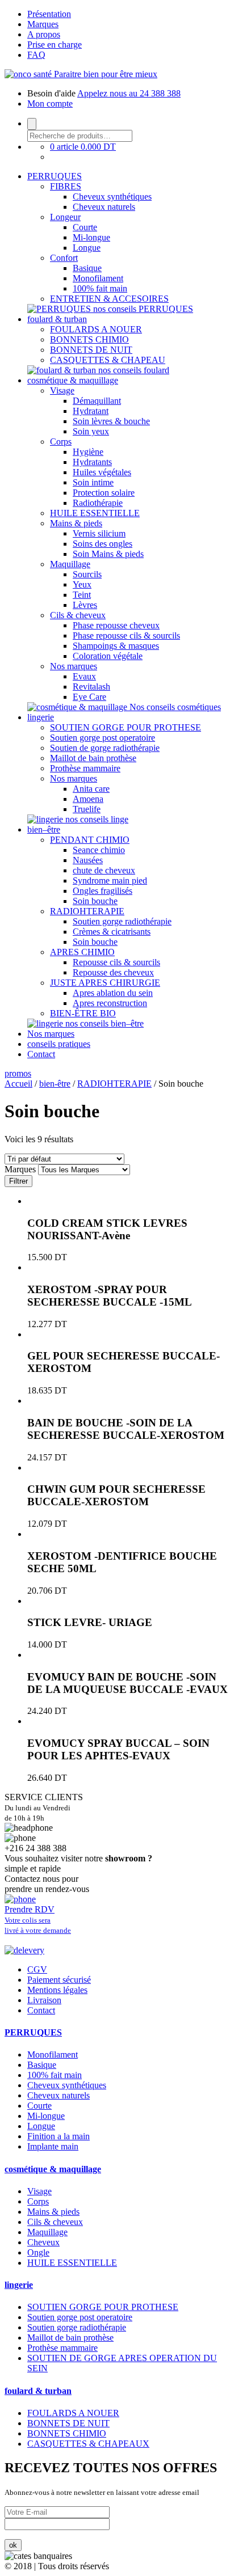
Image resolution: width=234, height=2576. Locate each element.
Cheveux (43, 2242)
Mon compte (50, 104)
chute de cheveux (104, 870)
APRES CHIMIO (82, 952)
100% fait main (100, 288)
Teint (82, 595)
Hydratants (92, 462)
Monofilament (98, 278)
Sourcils (87, 574)
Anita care (91, 789)
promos (18, 1073)
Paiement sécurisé (59, 1980)
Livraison (44, 2000)
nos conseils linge (97, 819)
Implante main (53, 2146)
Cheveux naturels (104, 207)
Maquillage (70, 564)
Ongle (38, 2252)
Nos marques (74, 666)
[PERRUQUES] (60, 309)
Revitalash (91, 687)
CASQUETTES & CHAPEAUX (88, 2444)
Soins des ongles (103, 544)
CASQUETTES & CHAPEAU (108, 360)
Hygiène (88, 452)
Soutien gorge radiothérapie (122, 921)
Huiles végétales (102, 472)
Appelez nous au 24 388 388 (129, 93)
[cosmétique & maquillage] (78, 707)
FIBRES (66, 186)
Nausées (88, 860)
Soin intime (93, 482)
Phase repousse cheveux (116, 625)
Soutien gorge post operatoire (103, 738)
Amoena (88, 799)
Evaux (84, 676)
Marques (43, 24)
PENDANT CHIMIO (90, 840)
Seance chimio (99, 850)
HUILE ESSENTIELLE (95, 513)
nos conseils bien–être (105, 1023)
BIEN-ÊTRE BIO (83, 1013)
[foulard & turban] (63, 370)
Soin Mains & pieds (108, 554)
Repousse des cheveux (113, 972)
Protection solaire (104, 493)
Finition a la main (58, 2136)
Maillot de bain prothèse (93, 758)
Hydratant (91, 411)
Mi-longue (91, 237)
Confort (64, 258)
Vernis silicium (99, 533)
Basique (87, 268)
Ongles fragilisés (103, 891)
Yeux (82, 584)
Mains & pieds (76, 523)
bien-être (55, 1084)
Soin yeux (91, 431)
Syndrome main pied (110, 881)
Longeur (65, 217)
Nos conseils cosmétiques (175, 707)
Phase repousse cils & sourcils (126, 635)
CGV (37, 1969)
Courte (85, 227)
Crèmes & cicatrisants (112, 932)
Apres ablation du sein (113, 993)
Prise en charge (55, 45)
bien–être (44, 829)
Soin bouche (95, 901)
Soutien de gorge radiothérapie (105, 748)
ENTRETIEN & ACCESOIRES (109, 299)
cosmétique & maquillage (73, 380)
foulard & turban (57, 319)
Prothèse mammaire (85, 768)
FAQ (36, 55)
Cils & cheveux (78, 615)
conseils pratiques (59, 1044)
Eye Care (89, 697)
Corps (61, 442)
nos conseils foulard (134, 370)
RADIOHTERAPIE (87, 911)
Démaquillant (97, 401)
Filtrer (18, 1181)
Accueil (18, 1084)
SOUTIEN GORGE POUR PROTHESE (126, 727)
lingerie (41, 717)
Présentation (49, 14)
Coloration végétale (108, 656)
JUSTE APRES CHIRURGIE (105, 983)
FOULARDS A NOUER (96, 329)
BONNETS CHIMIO (89, 339)
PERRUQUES (55, 176)
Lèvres (85, 605)
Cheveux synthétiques (112, 197)
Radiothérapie (98, 503)
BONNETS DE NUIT (91, 350)
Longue (87, 248)
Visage (62, 390)
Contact (41, 1054)
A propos (44, 34)
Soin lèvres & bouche (111, 421)
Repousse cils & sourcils (116, 962)
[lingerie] (46, 819)
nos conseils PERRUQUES (143, 309)
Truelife (87, 809)
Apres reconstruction (110, 1003)
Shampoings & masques (116, 646)
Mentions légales (57, 1990)
